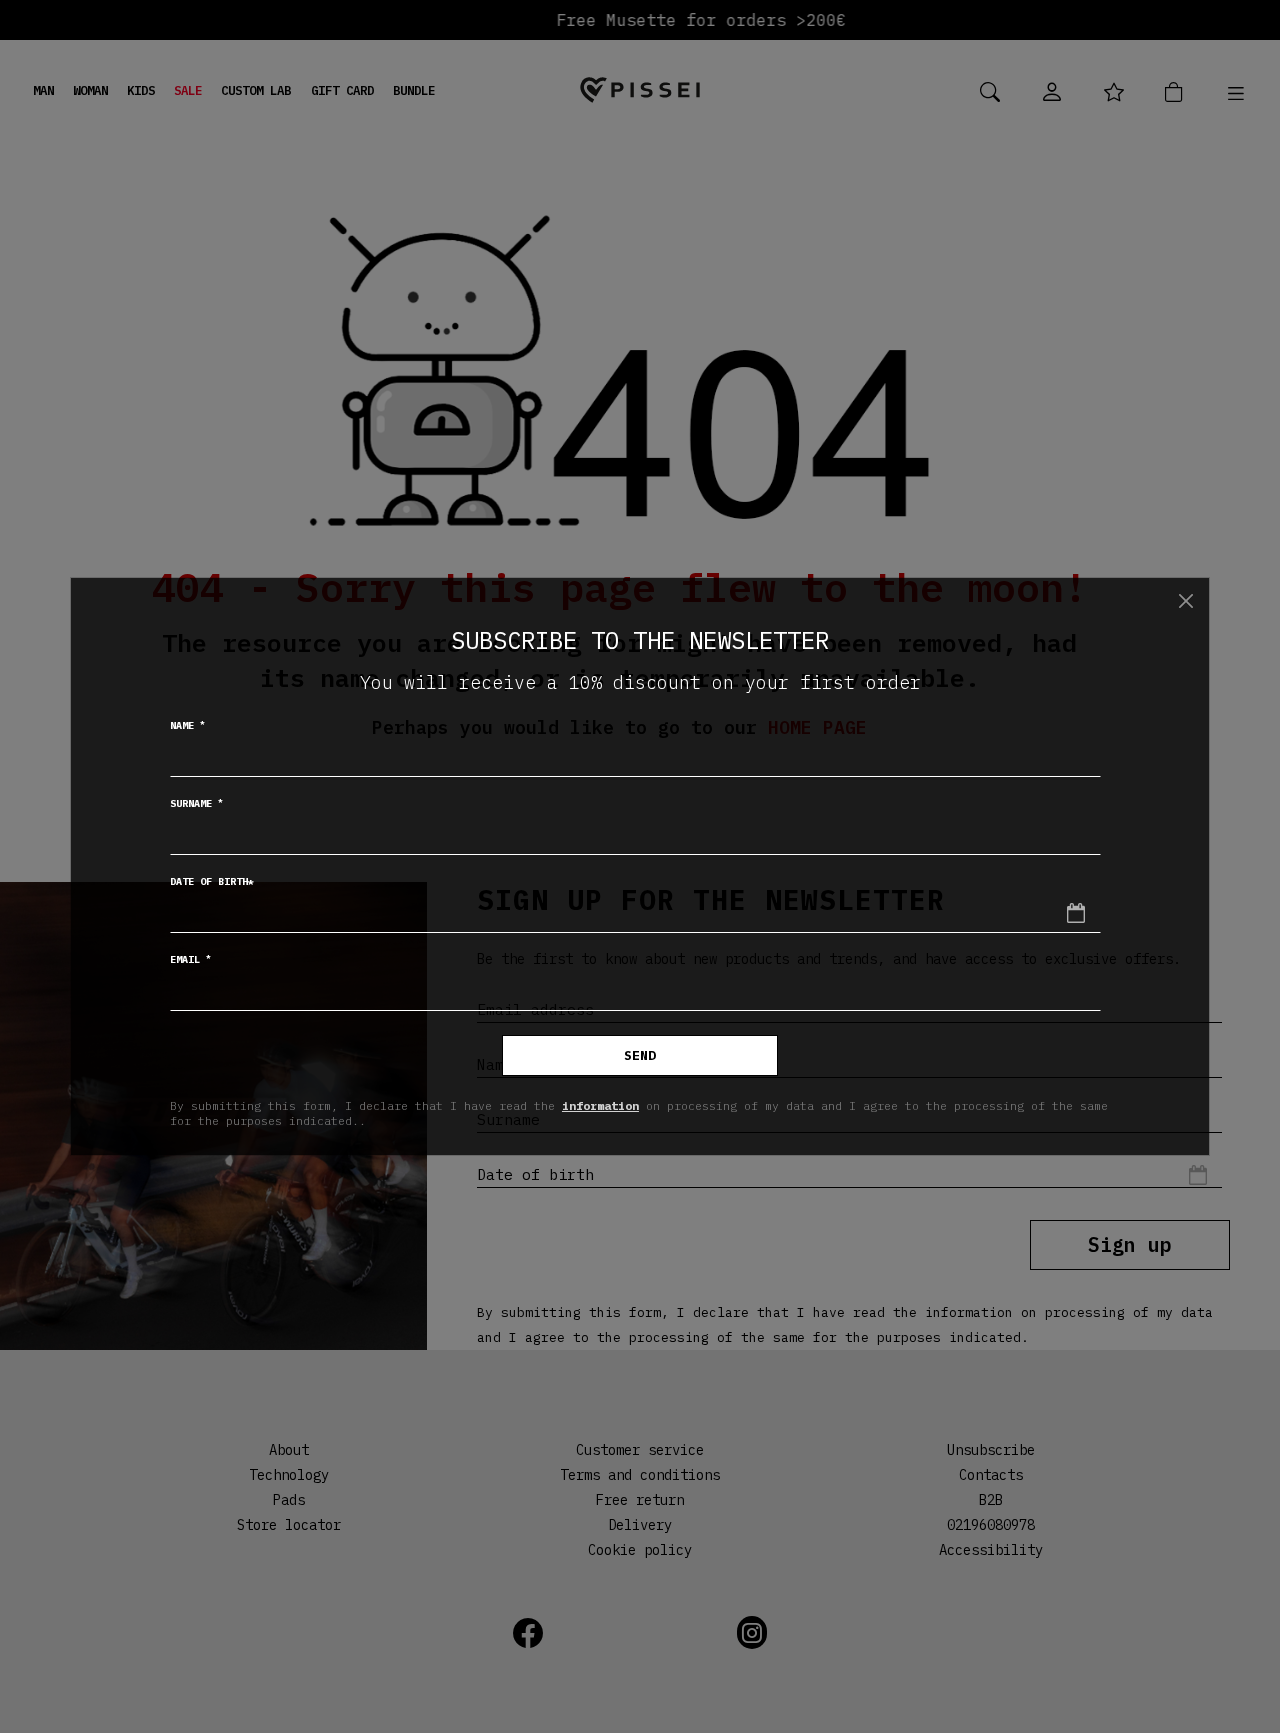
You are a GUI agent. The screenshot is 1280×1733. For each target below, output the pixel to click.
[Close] (1186, 601)
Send (640, 1055)
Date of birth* (212, 881)
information (600, 1105)
